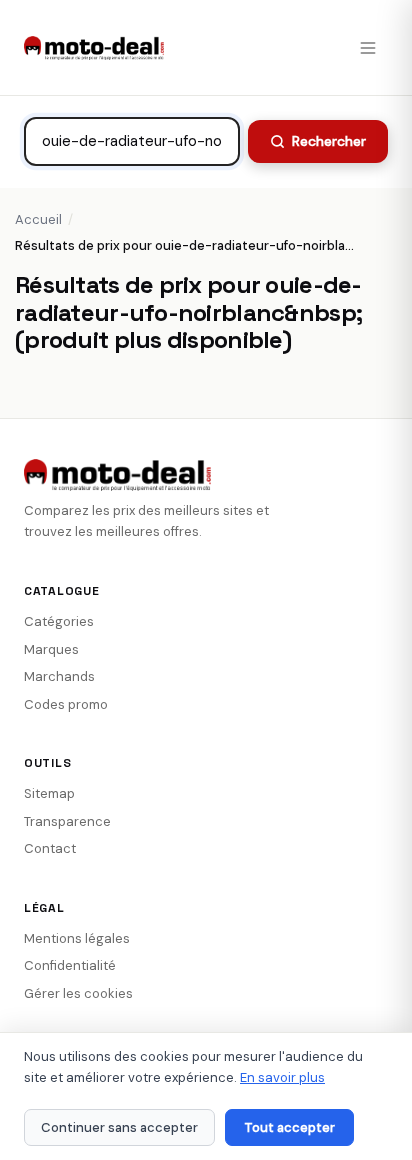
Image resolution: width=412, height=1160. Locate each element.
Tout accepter (289, 1127)
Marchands (59, 676)
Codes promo (66, 704)
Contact (50, 848)
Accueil (38, 219)
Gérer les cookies (78, 993)
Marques (51, 649)
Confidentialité (70, 965)
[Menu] (368, 48)
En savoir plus (282, 1077)
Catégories (59, 621)
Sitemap (49, 793)
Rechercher (329, 141)
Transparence (67, 821)
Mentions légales (77, 938)
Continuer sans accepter (119, 1127)
